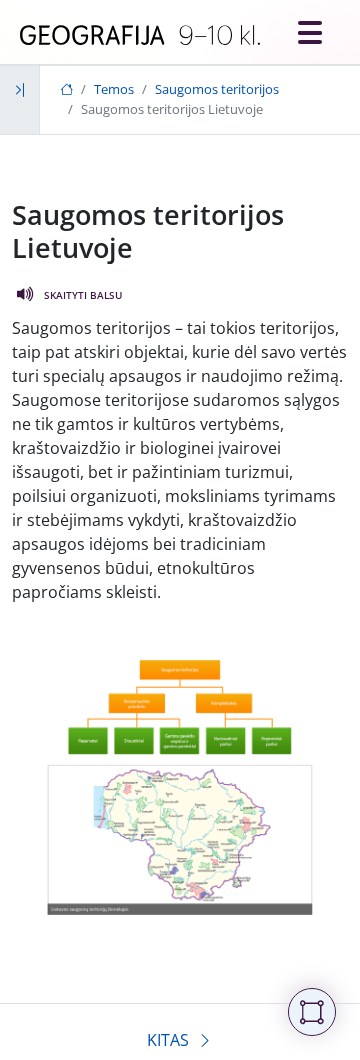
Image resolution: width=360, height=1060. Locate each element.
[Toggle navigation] (310, 32)
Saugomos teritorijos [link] (217, 89)
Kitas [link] (168, 1040)
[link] (140, 36)
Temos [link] (114, 89)
